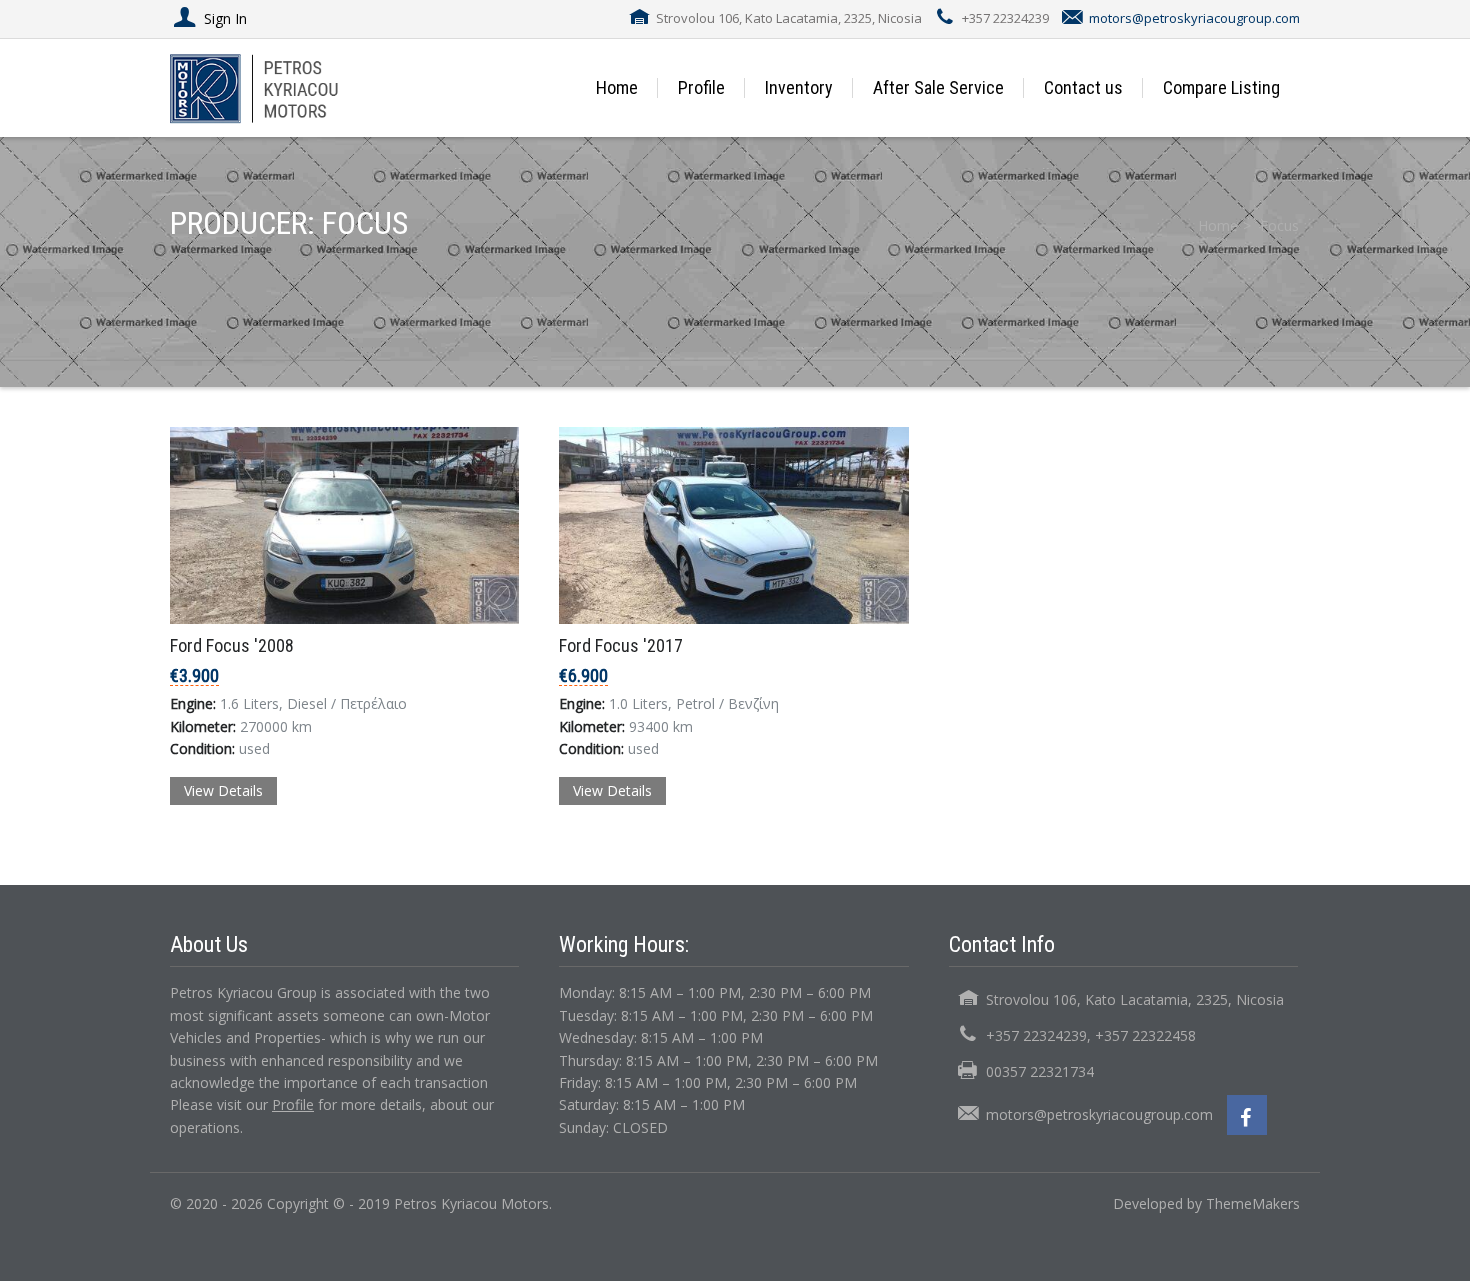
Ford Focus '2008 (232, 645)
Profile (701, 87)
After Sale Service (938, 87)
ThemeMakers (1253, 1203)
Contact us (1083, 87)
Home (617, 87)
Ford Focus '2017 (621, 645)
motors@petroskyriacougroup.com (1194, 18)
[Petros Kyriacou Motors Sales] (278, 87)
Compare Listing (1221, 87)
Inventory (799, 87)
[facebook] (1247, 1115)
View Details (223, 790)
